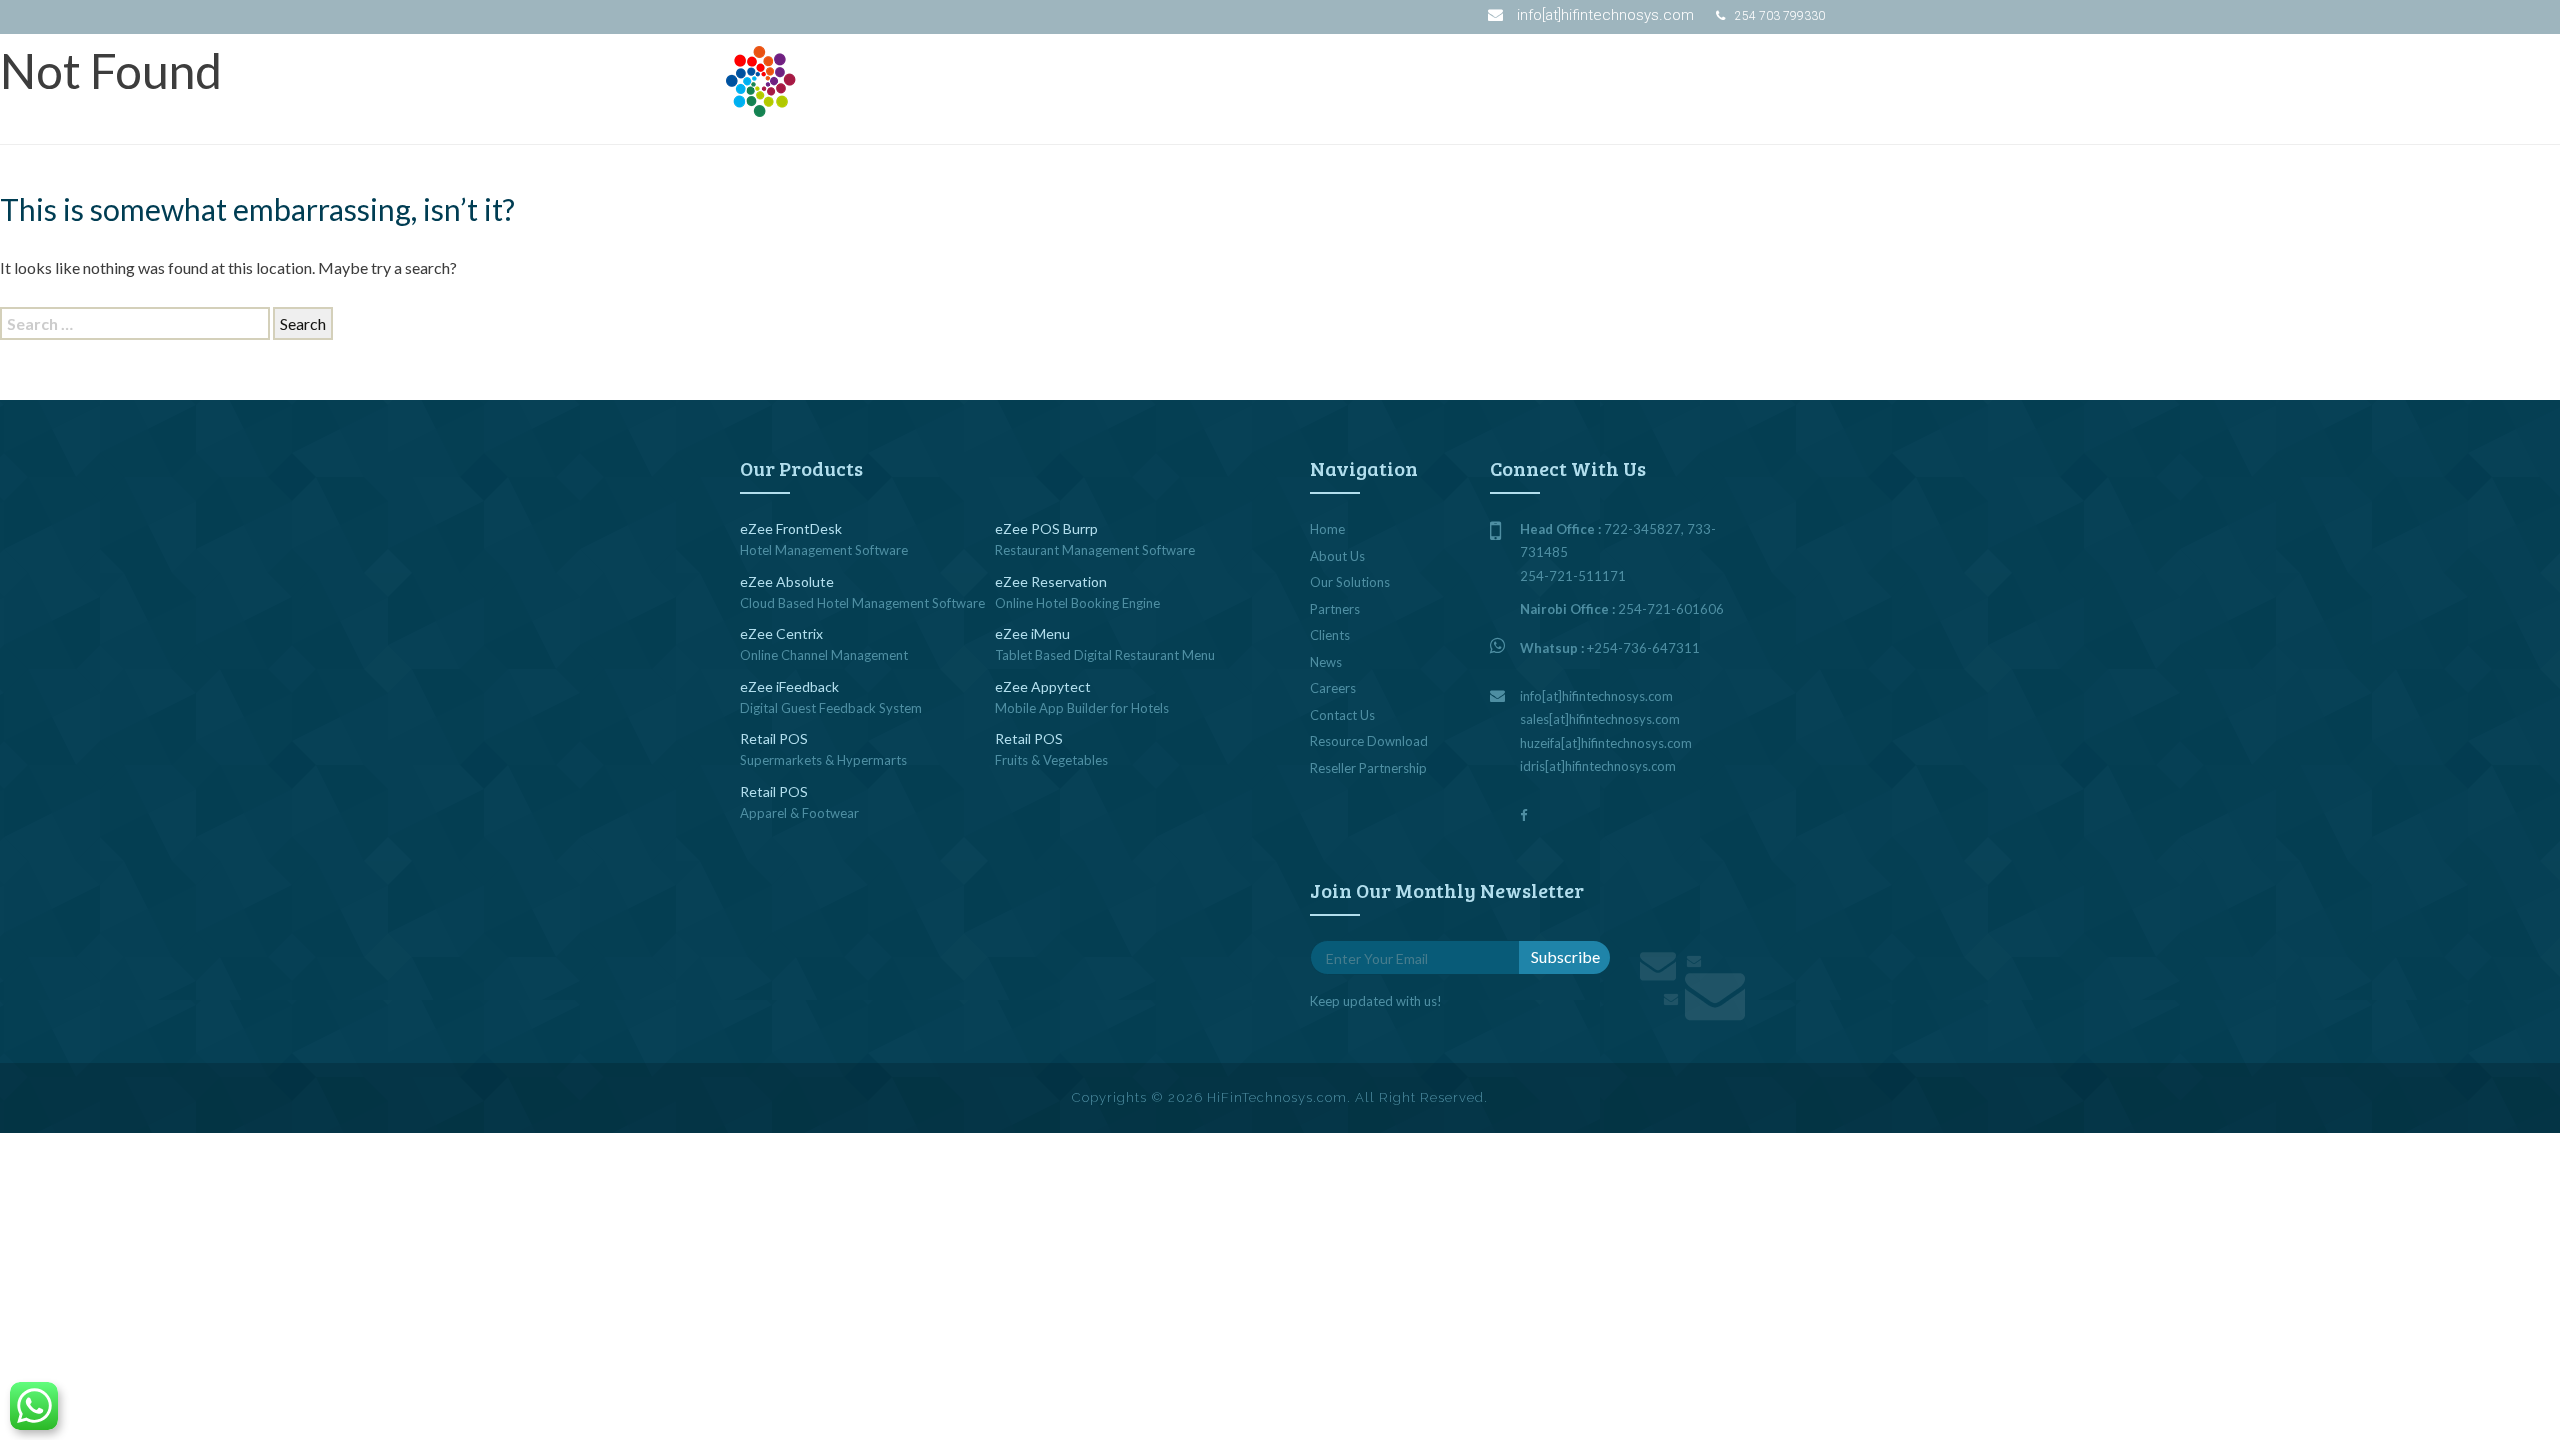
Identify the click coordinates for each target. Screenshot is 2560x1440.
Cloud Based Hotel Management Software (862, 603)
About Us (1337, 556)
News (1461, 77)
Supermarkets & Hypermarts (823, 760)
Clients (1330, 635)
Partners (1378, 77)
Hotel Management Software (824, 550)
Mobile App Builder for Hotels (1082, 708)
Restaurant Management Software (1095, 550)
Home (1327, 529)
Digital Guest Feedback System (831, 708)
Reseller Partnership (1368, 768)
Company (1269, 77)
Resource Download (1369, 741)
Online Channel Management (824, 655)
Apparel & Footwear (799, 813)
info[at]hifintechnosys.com (1605, 15)
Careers (1333, 688)
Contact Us (1793, 78)
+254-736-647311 (1643, 648)
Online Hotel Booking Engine (1077, 603)
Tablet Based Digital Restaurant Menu (1105, 655)
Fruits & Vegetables (1051, 760)
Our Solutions (1142, 77)
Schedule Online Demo (1581, 78)
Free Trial (1703, 78)
